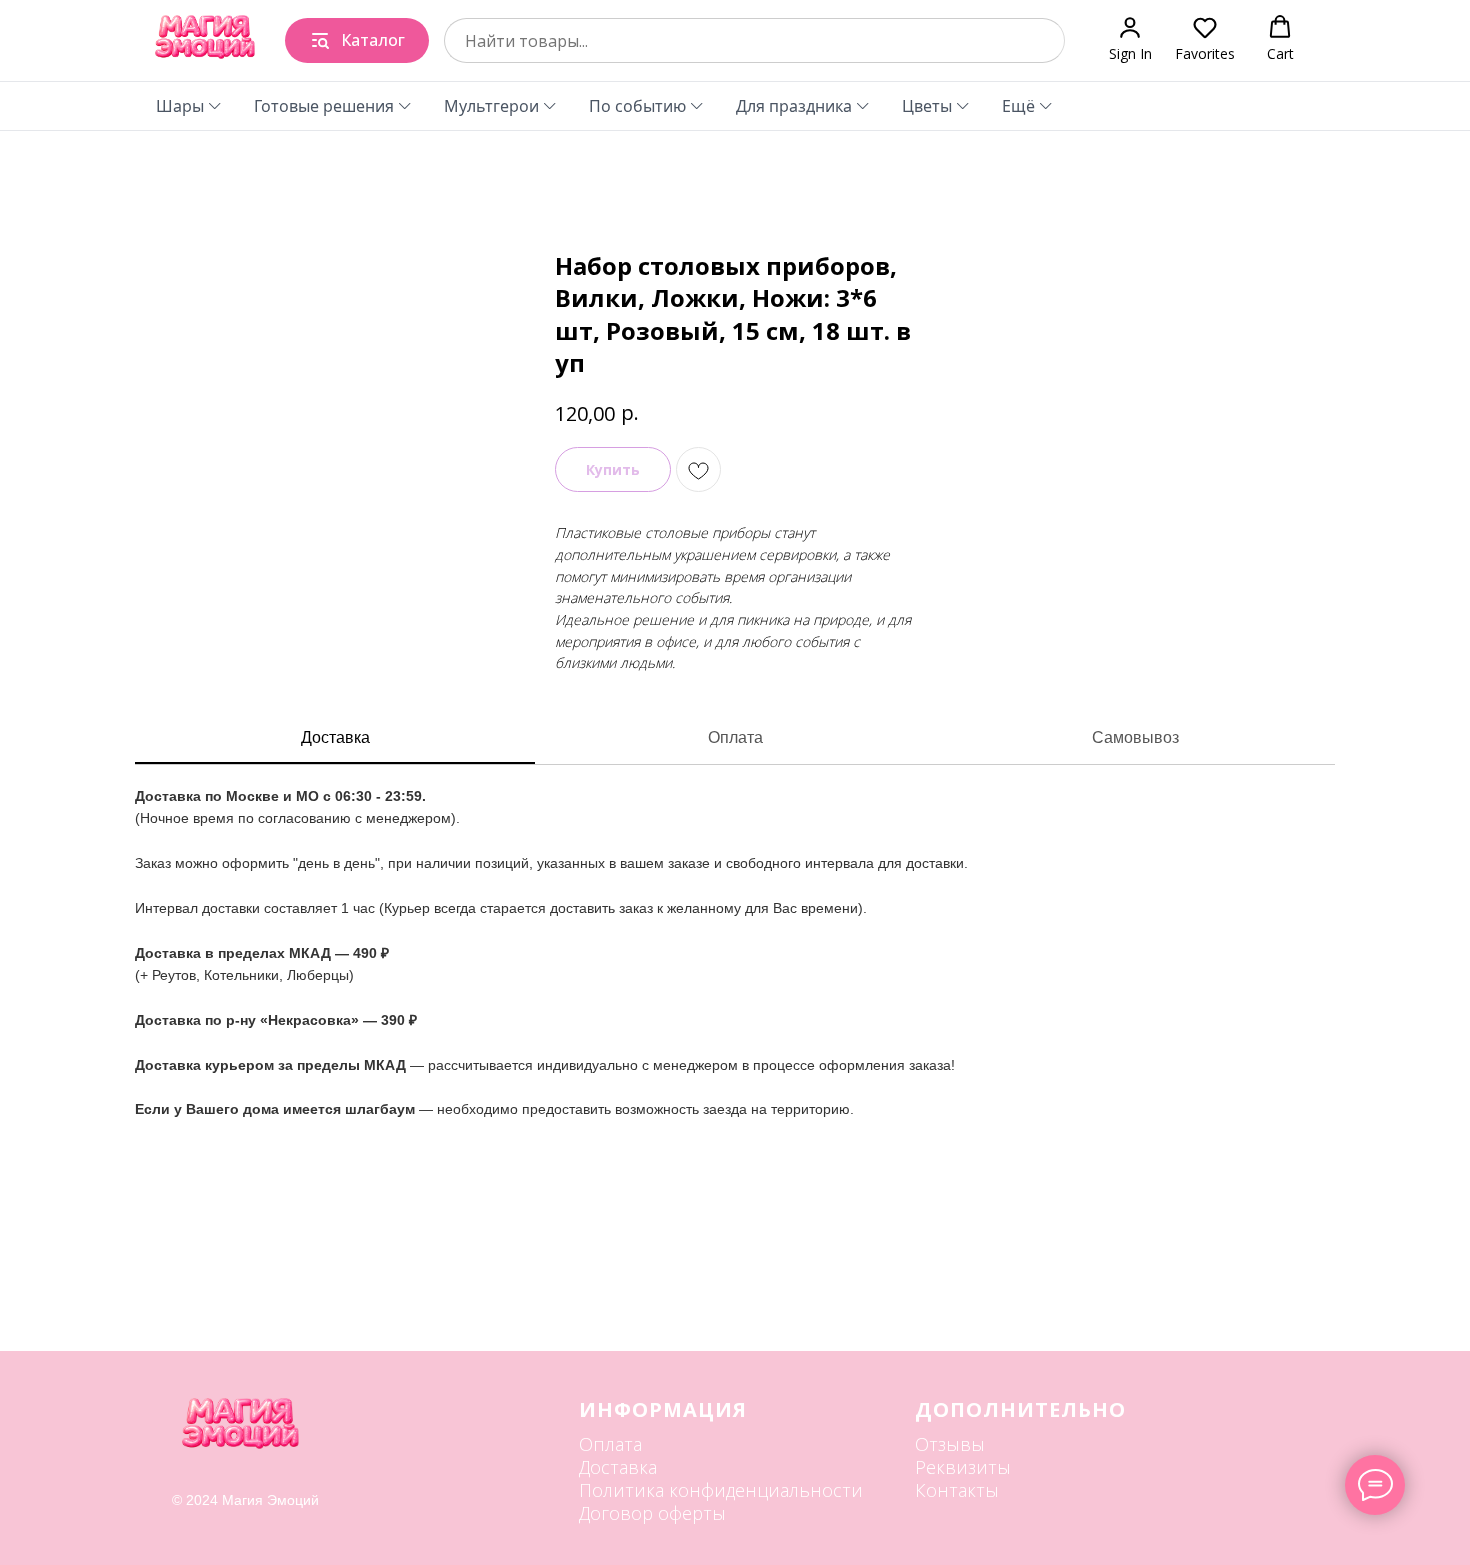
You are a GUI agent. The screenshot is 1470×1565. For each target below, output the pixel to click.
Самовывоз (1135, 737)
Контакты (957, 1490)
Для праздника (794, 106)
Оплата (735, 737)
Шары (180, 106)
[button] (1130, 39)
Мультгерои (491, 106)
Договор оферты (652, 1513)
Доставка (335, 737)
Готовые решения (324, 106)
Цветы (927, 106)
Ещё (1018, 106)
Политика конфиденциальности (721, 1490)
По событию (637, 106)
